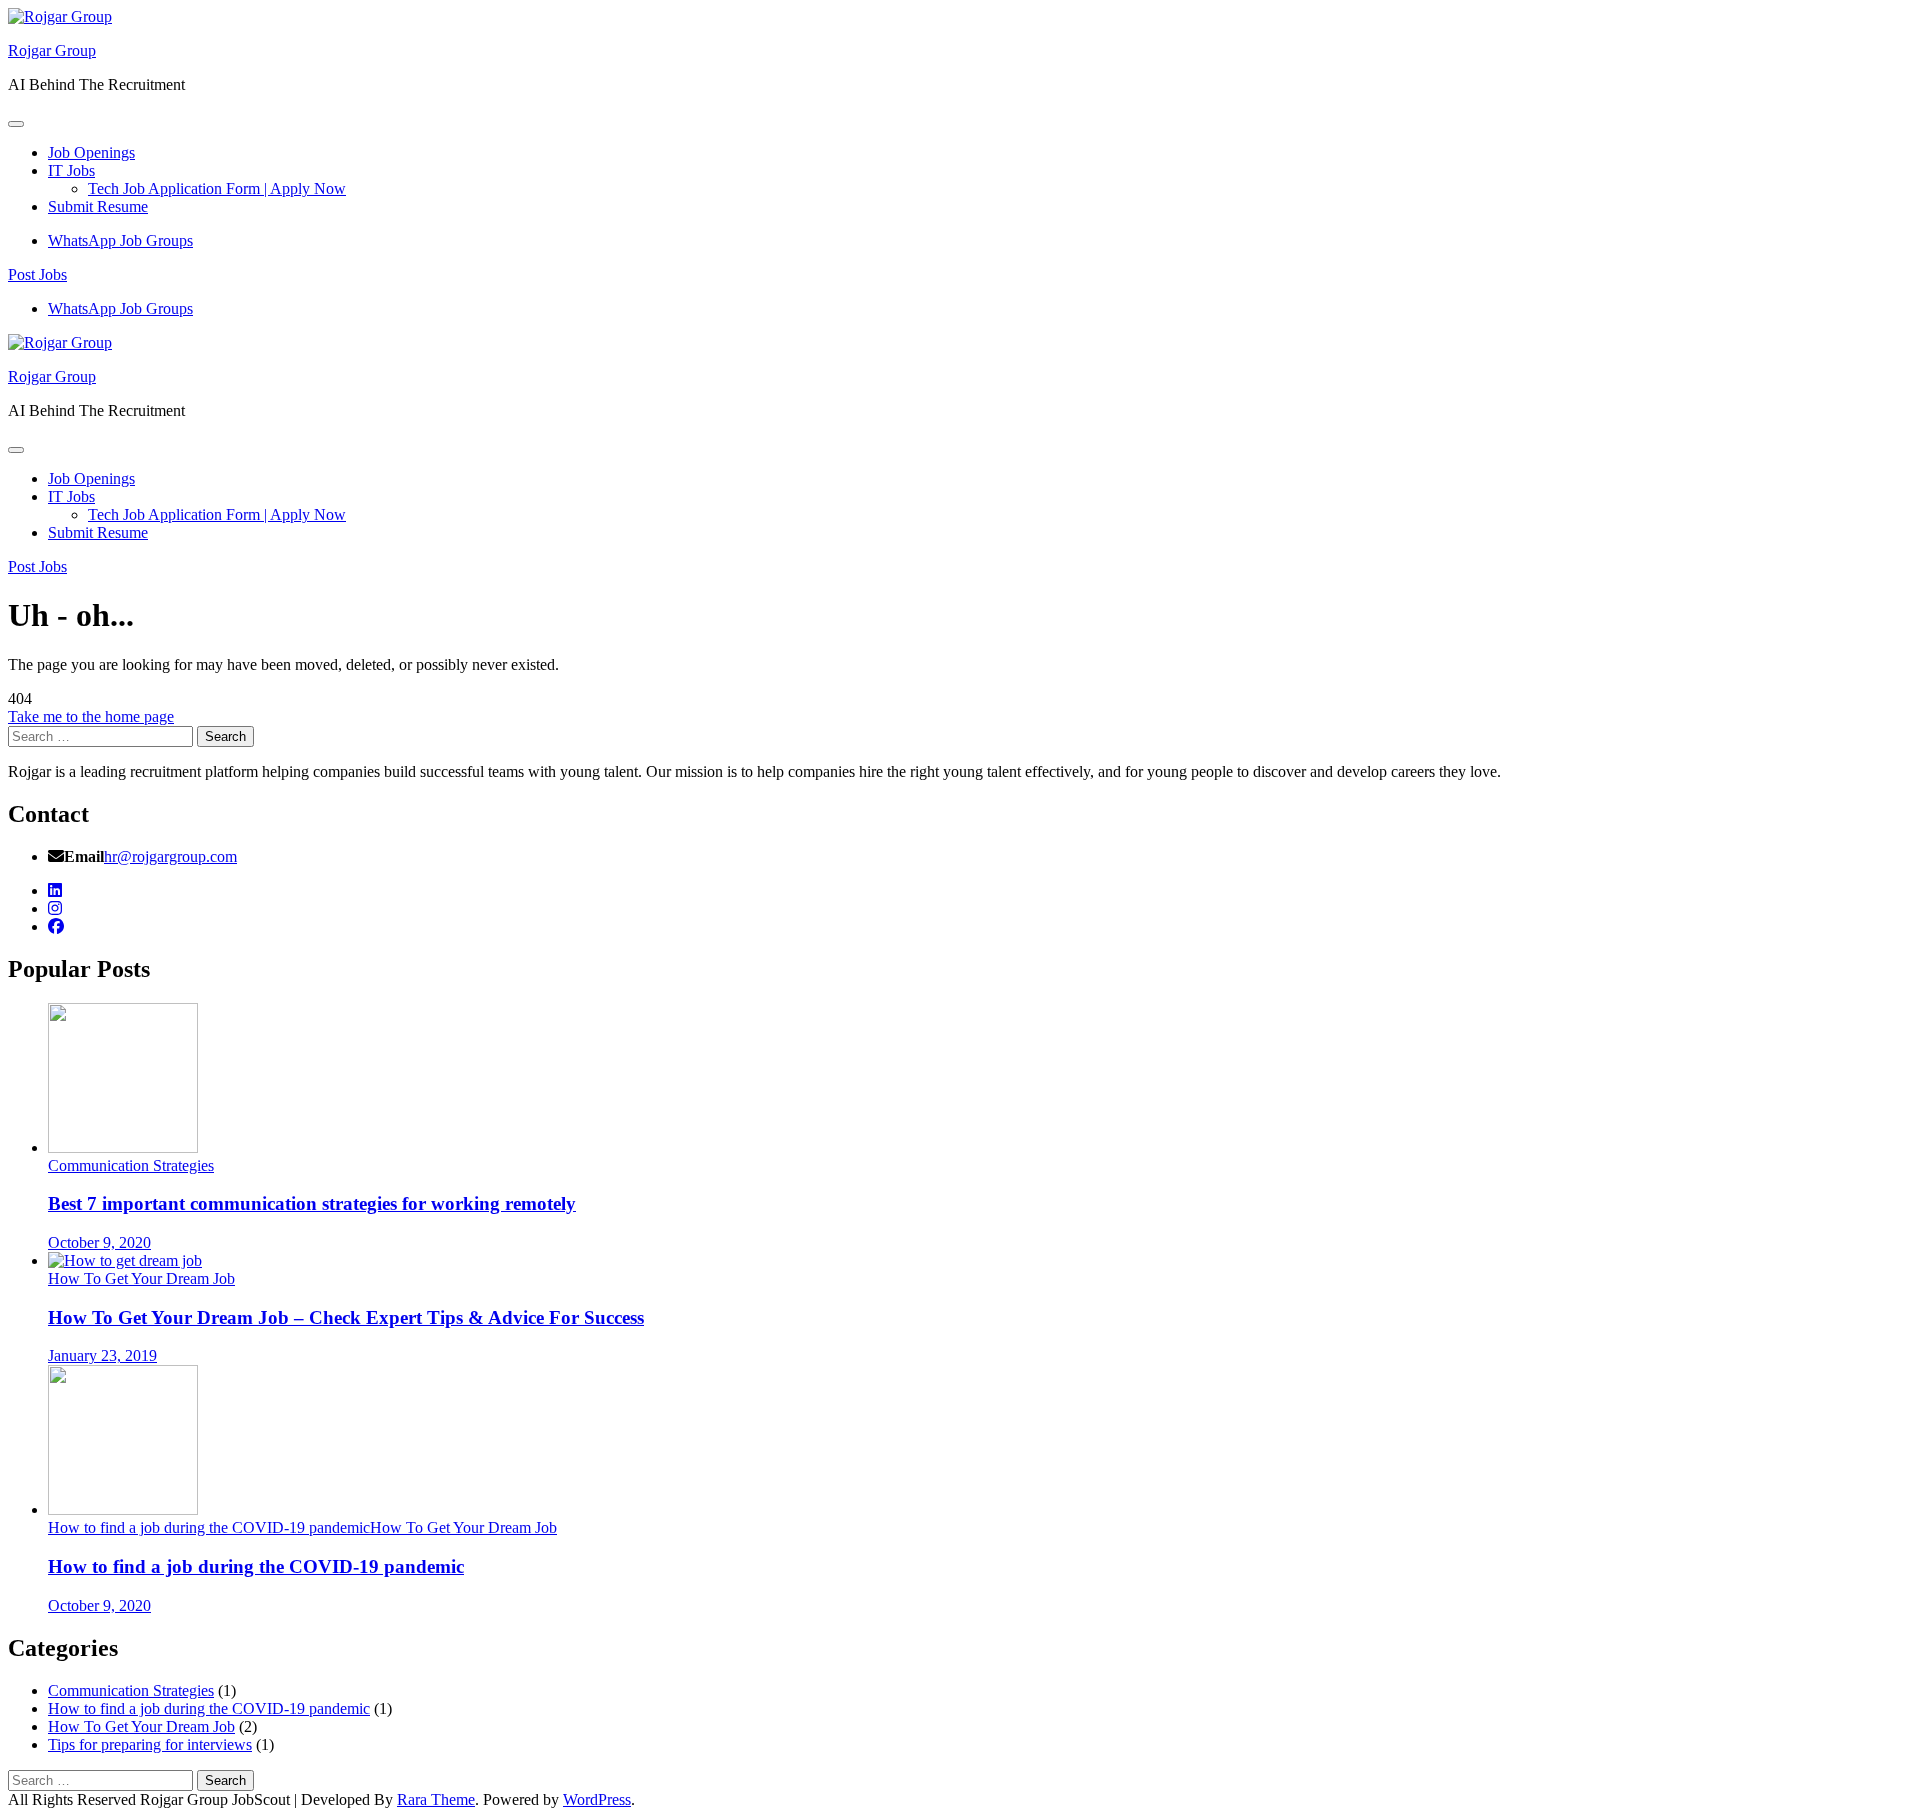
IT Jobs (71, 170)
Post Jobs (37, 274)
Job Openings (91, 152)
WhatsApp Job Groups (120, 240)
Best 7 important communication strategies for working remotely (312, 1203)
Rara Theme (436, 1799)
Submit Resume (98, 206)
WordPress (597, 1799)
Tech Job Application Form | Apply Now (217, 188)
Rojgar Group (52, 50)
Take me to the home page (91, 716)
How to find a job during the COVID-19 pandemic (209, 1527)
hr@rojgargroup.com (170, 856)
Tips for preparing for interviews (150, 1744)
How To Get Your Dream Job (141, 1278)
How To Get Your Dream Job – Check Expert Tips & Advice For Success (346, 1317)
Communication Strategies (131, 1165)
